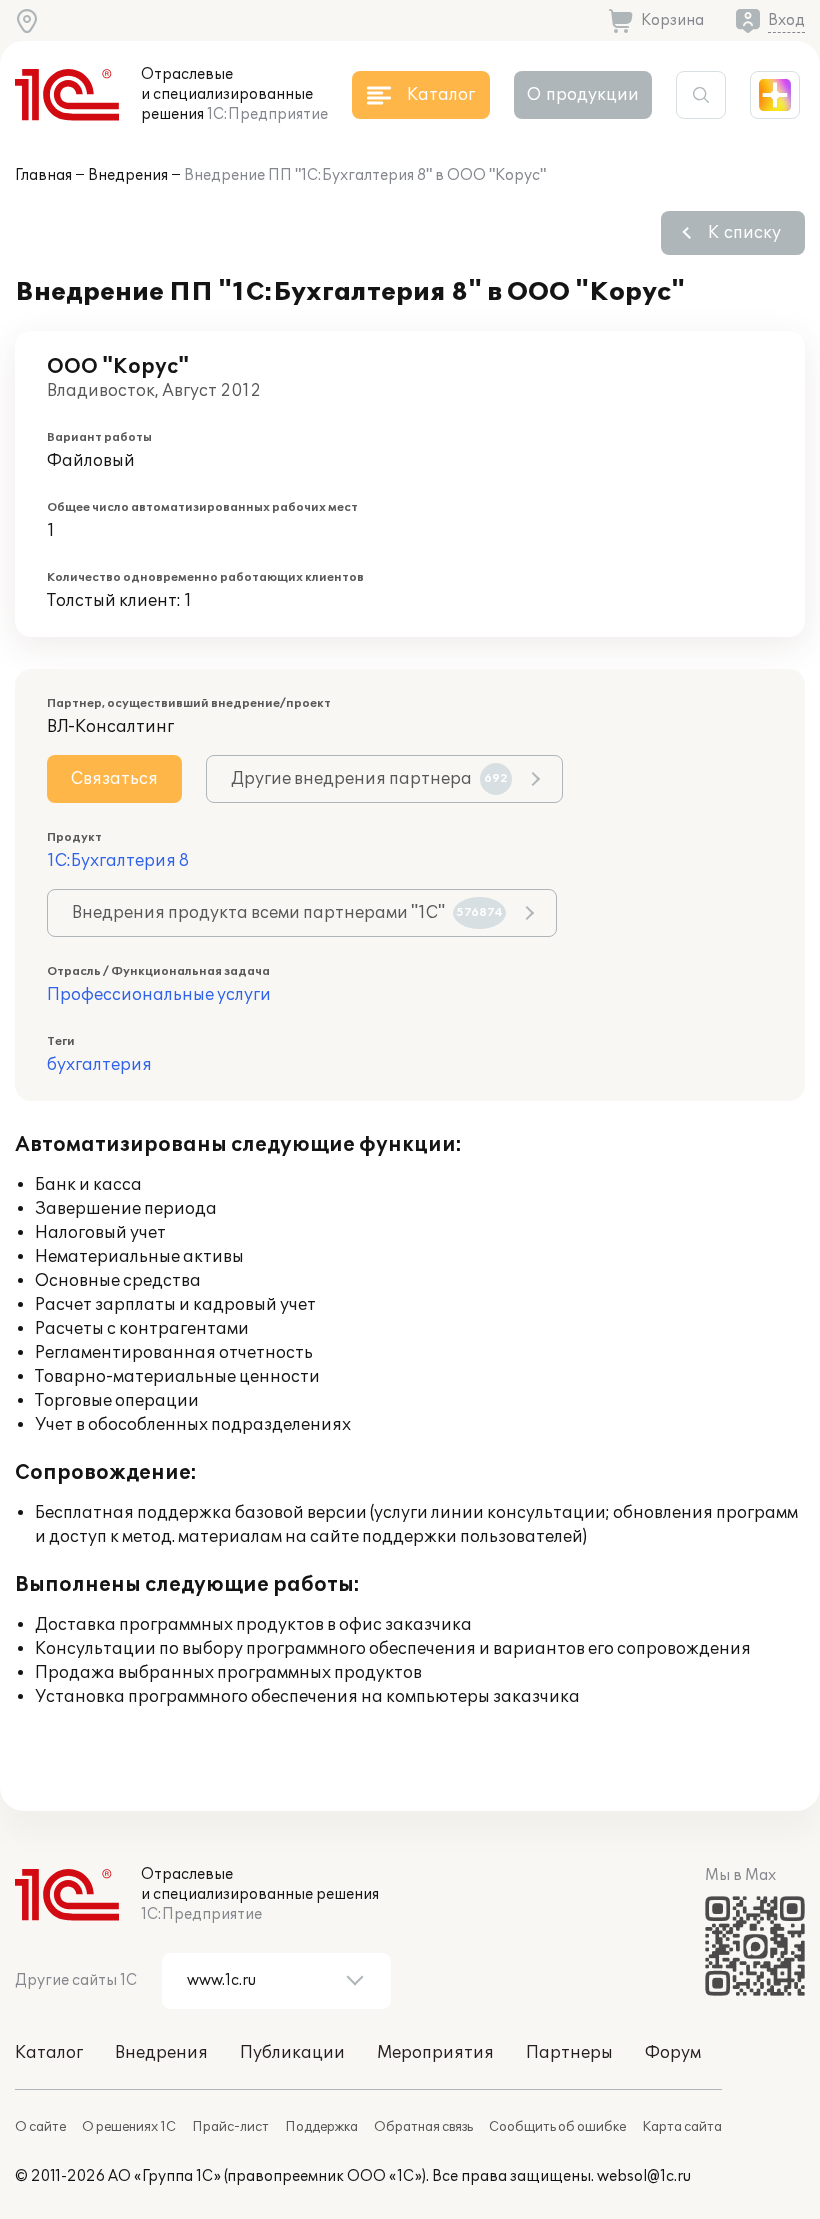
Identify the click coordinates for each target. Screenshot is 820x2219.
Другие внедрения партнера (369, 779)
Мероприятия (435, 2053)
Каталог (49, 2053)
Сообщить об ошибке (557, 2127)
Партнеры (569, 2053)
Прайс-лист (230, 2127)
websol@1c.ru (644, 2176)
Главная (43, 175)
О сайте (40, 2127)
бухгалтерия (99, 1065)
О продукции (583, 95)
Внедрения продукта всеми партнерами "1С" (287, 913)
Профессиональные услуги (159, 995)
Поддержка (321, 2127)
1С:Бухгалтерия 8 (118, 861)
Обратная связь (423, 2127)
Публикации (292, 2053)
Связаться (114, 779)
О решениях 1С (129, 2127)
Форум (673, 2053)
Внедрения (128, 175)
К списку (744, 233)
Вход (786, 20)
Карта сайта (682, 2127)
